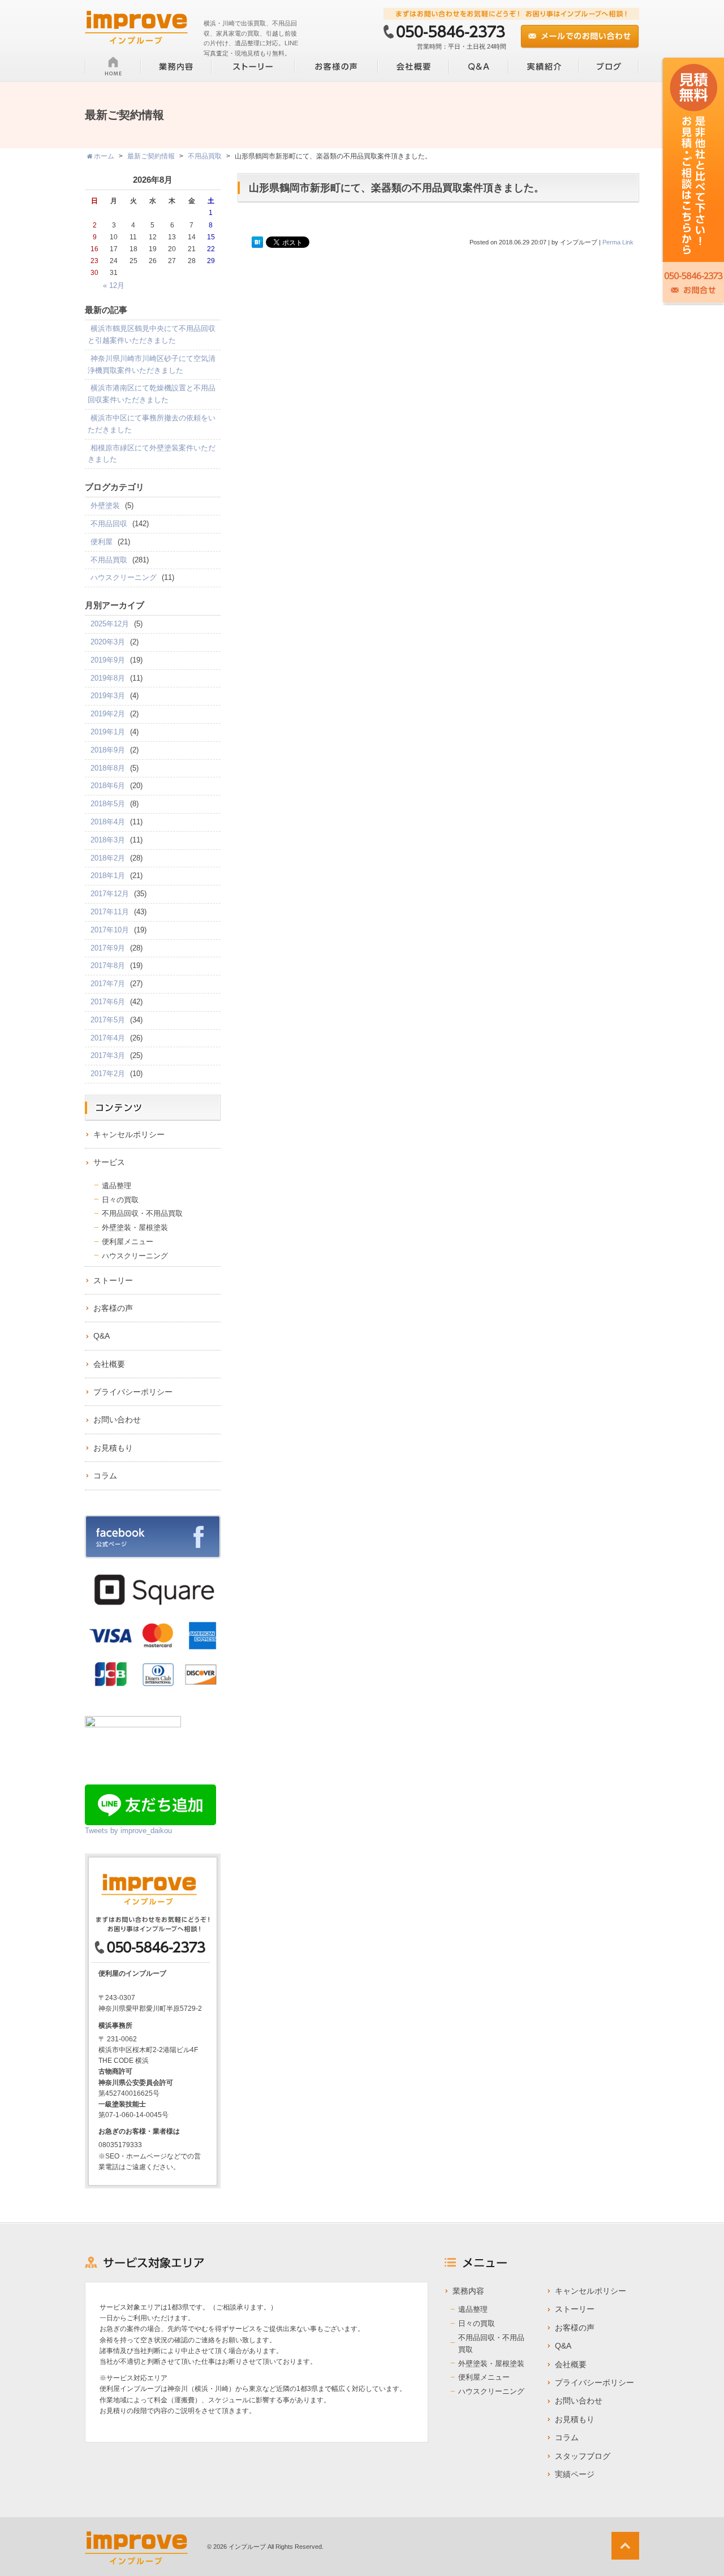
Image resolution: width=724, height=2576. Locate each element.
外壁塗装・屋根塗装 (135, 1227)
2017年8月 (108, 966)
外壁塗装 (105, 506)
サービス (109, 1162)
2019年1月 (108, 732)
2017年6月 (108, 1002)
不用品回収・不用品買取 (142, 1213)
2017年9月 (108, 948)
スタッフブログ (583, 2456)
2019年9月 (108, 660)
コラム (105, 1476)
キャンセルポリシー (129, 1134)
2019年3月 (108, 696)
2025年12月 (110, 624)
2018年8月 (108, 768)
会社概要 (109, 1364)
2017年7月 (108, 984)
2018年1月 (108, 876)
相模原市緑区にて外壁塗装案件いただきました (152, 454)
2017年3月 (108, 1055)
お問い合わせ (117, 1420)
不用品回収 (109, 524)
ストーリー (113, 1280)
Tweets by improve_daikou (128, 1831)
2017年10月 (110, 930)
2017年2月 (108, 1074)
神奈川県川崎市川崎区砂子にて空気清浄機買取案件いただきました (152, 364)
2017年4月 (108, 1038)
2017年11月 (110, 912)
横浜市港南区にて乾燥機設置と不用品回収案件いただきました (152, 394)
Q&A (102, 1336)
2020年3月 (108, 642)
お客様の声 (113, 1308)
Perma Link (618, 242)
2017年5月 (108, 1020)
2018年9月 (108, 750)
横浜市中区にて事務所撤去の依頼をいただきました (152, 424)
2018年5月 (108, 804)
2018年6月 (108, 786)
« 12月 (114, 285)
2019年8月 (108, 678)
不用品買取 (109, 560)
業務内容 (468, 2291)
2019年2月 (108, 714)
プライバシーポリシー (133, 1392)
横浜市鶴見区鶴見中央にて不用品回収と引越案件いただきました (152, 334)
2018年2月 (108, 858)
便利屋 (102, 542)
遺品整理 (117, 1186)
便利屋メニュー (128, 1242)
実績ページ (575, 2474)
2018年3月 (108, 840)
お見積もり (113, 1448)
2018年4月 (108, 822)
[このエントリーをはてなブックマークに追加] (257, 243)
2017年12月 (110, 894)
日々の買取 (120, 1200)
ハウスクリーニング (124, 577)
